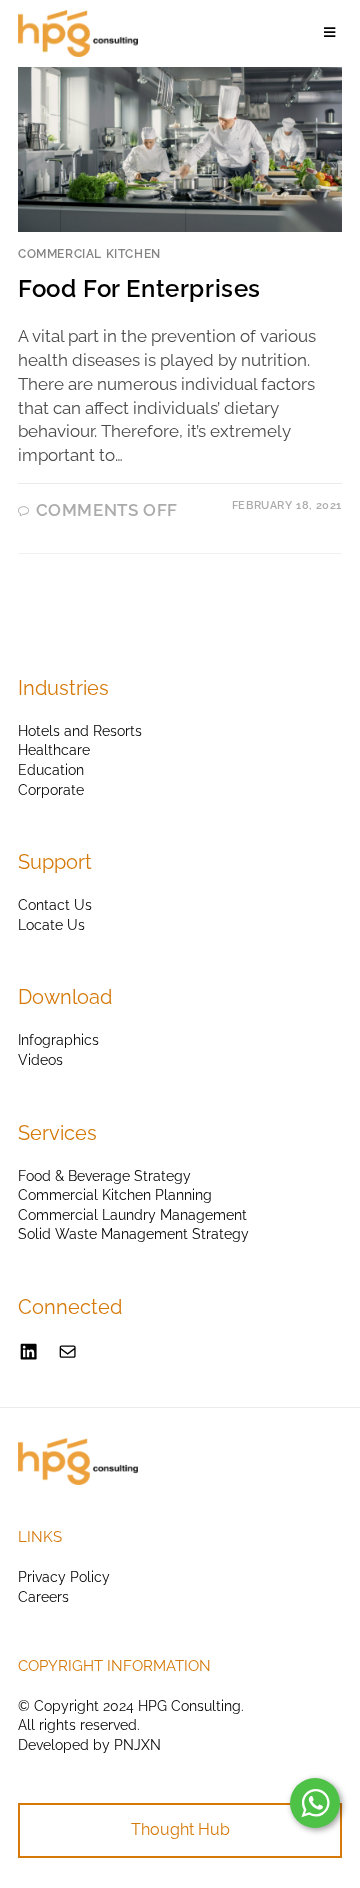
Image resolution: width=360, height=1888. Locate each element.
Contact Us (55, 905)
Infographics (58, 1040)
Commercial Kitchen (89, 254)
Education (51, 770)
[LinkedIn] (28, 1351)
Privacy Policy (64, 1577)
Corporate (51, 790)
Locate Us (51, 925)
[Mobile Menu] (333, 33)
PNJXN (137, 1745)
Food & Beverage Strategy (104, 1176)
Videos (40, 1060)
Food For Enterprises (139, 288)
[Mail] (67, 1351)
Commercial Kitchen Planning (115, 1195)
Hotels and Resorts (80, 731)
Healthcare (54, 750)
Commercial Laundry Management (132, 1215)
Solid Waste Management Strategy (133, 1234)
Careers (43, 1597)
